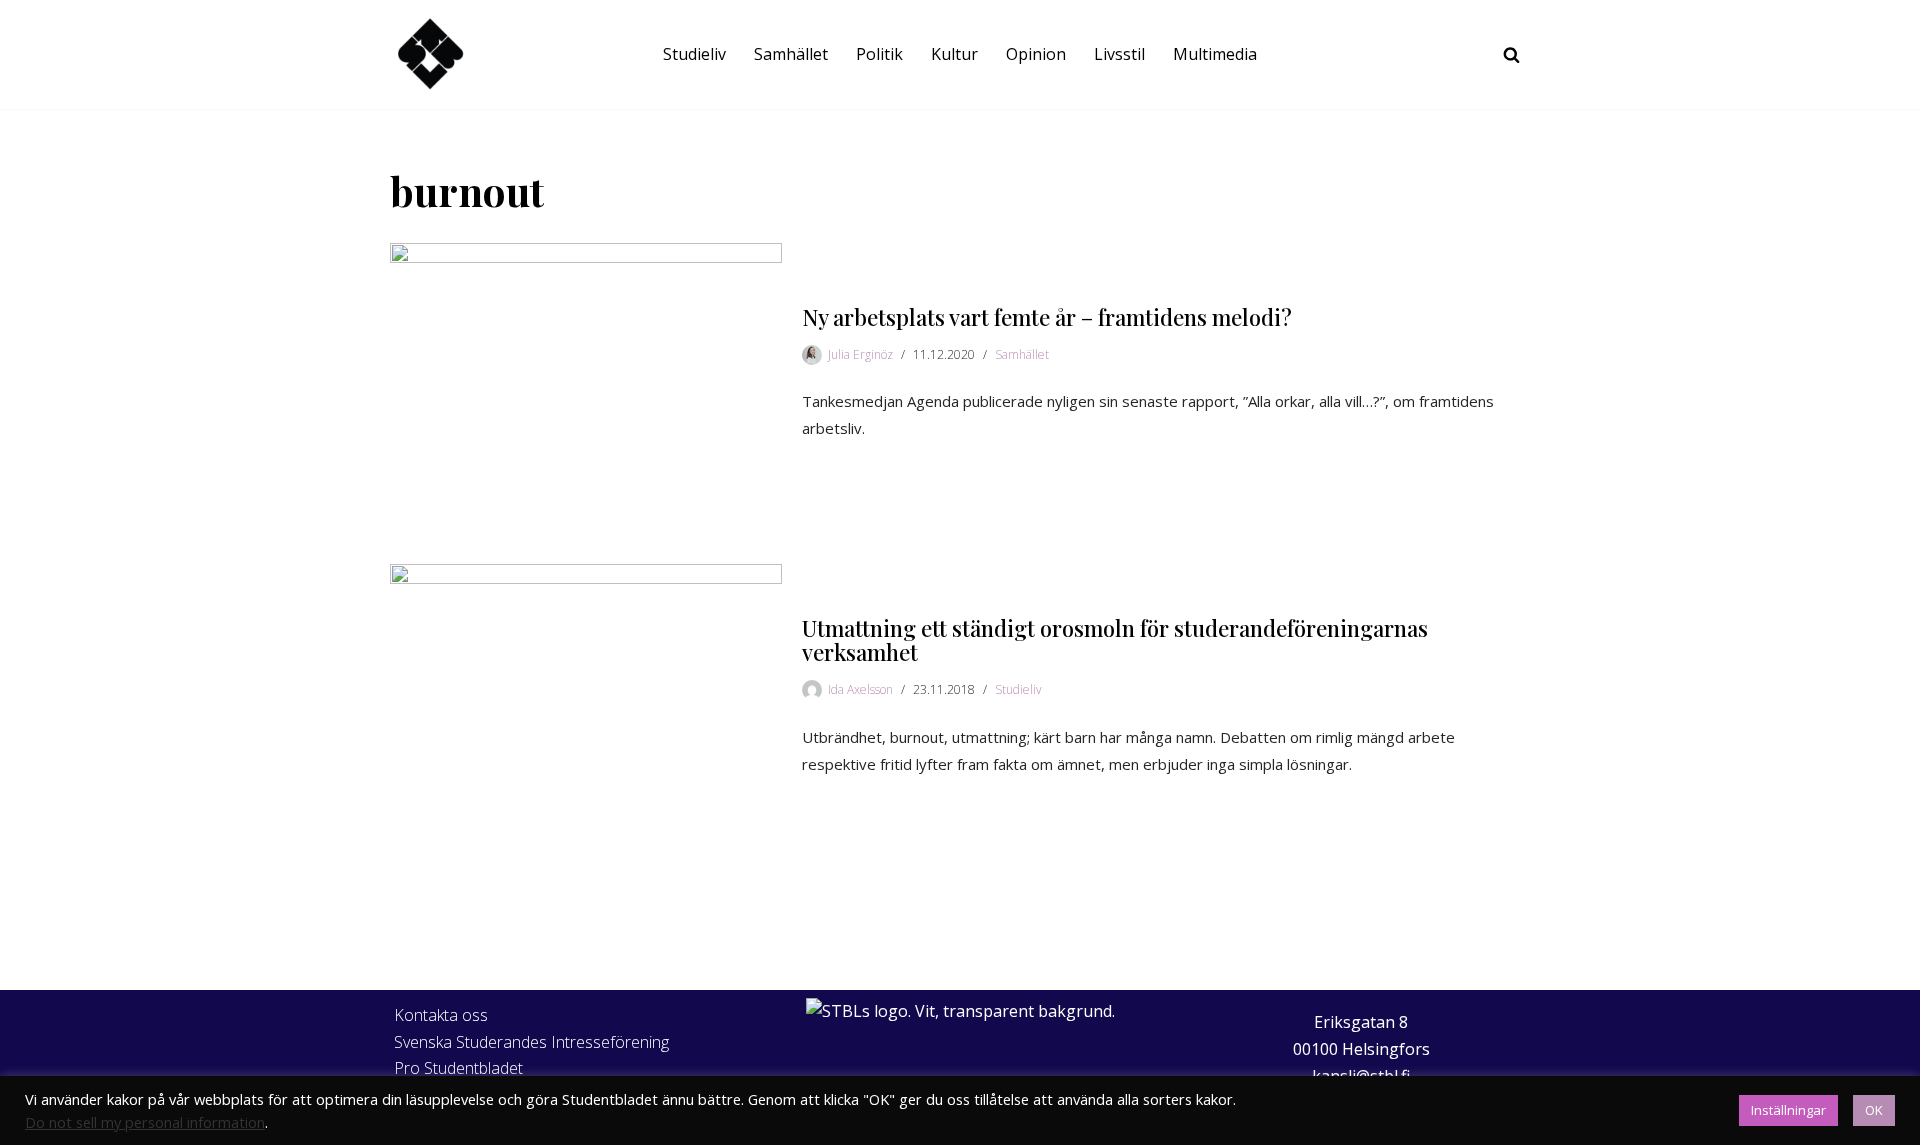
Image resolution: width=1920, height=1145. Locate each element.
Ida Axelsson (860, 689)
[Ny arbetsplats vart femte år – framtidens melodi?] (586, 373)
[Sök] (1511, 54)
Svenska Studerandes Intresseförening (531, 1042)
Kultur (954, 54)
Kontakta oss (441, 1015)
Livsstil (1119, 54)
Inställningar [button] (1788, 1110)
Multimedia (1215, 54)
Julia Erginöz (860, 354)
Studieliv (694, 54)
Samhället (791, 54)
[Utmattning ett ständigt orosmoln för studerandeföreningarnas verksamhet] (586, 697)
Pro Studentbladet (458, 1068)
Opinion (1036, 54)
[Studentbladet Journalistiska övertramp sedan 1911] (430, 54)
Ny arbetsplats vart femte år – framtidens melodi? (1047, 317)
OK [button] (1874, 1110)
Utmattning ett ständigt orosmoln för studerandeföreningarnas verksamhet (1115, 640)
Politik (879, 54)
